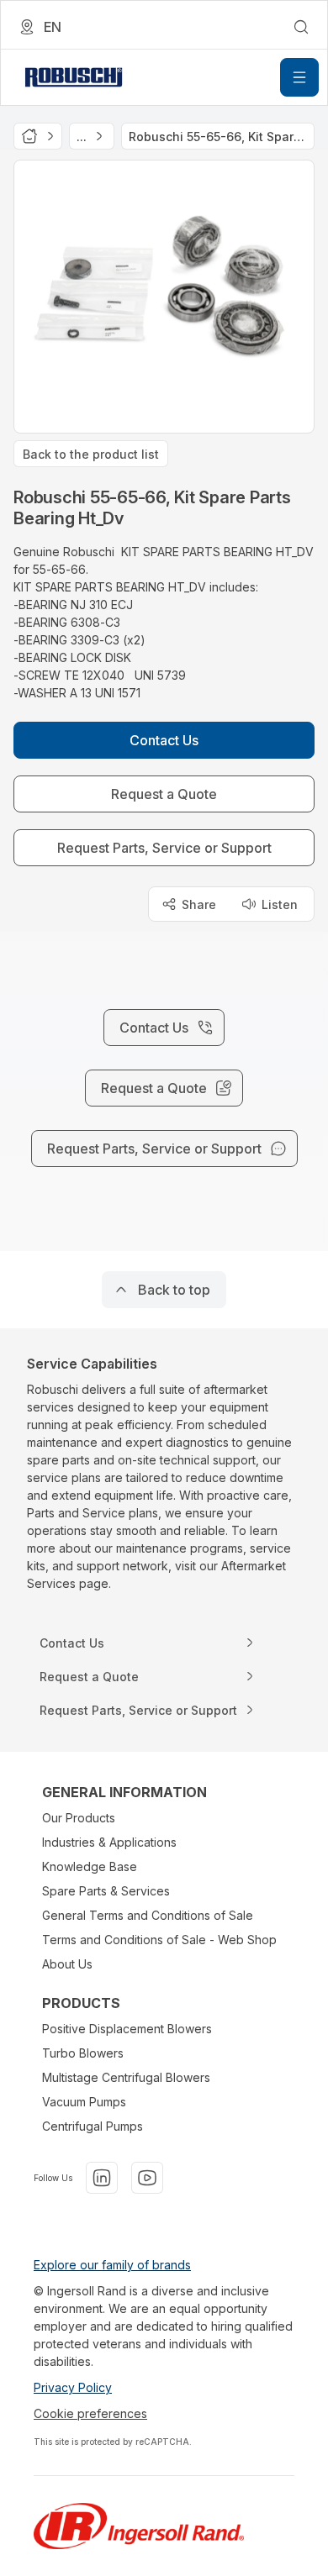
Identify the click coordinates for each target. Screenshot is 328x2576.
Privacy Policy (73, 2387)
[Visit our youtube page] (147, 2178)
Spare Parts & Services (106, 1891)
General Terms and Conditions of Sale (148, 1915)
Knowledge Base (90, 1866)
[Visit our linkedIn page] (102, 2178)
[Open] (299, 77)
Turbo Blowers (83, 2053)
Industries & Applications (109, 1842)
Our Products (79, 1818)
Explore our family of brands (112, 2265)
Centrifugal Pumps (93, 2126)
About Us (67, 1964)
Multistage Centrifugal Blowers (126, 2077)
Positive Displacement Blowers (127, 2029)
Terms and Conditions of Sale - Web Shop (159, 1940)
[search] (301, 27)
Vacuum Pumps (84, 2102)
